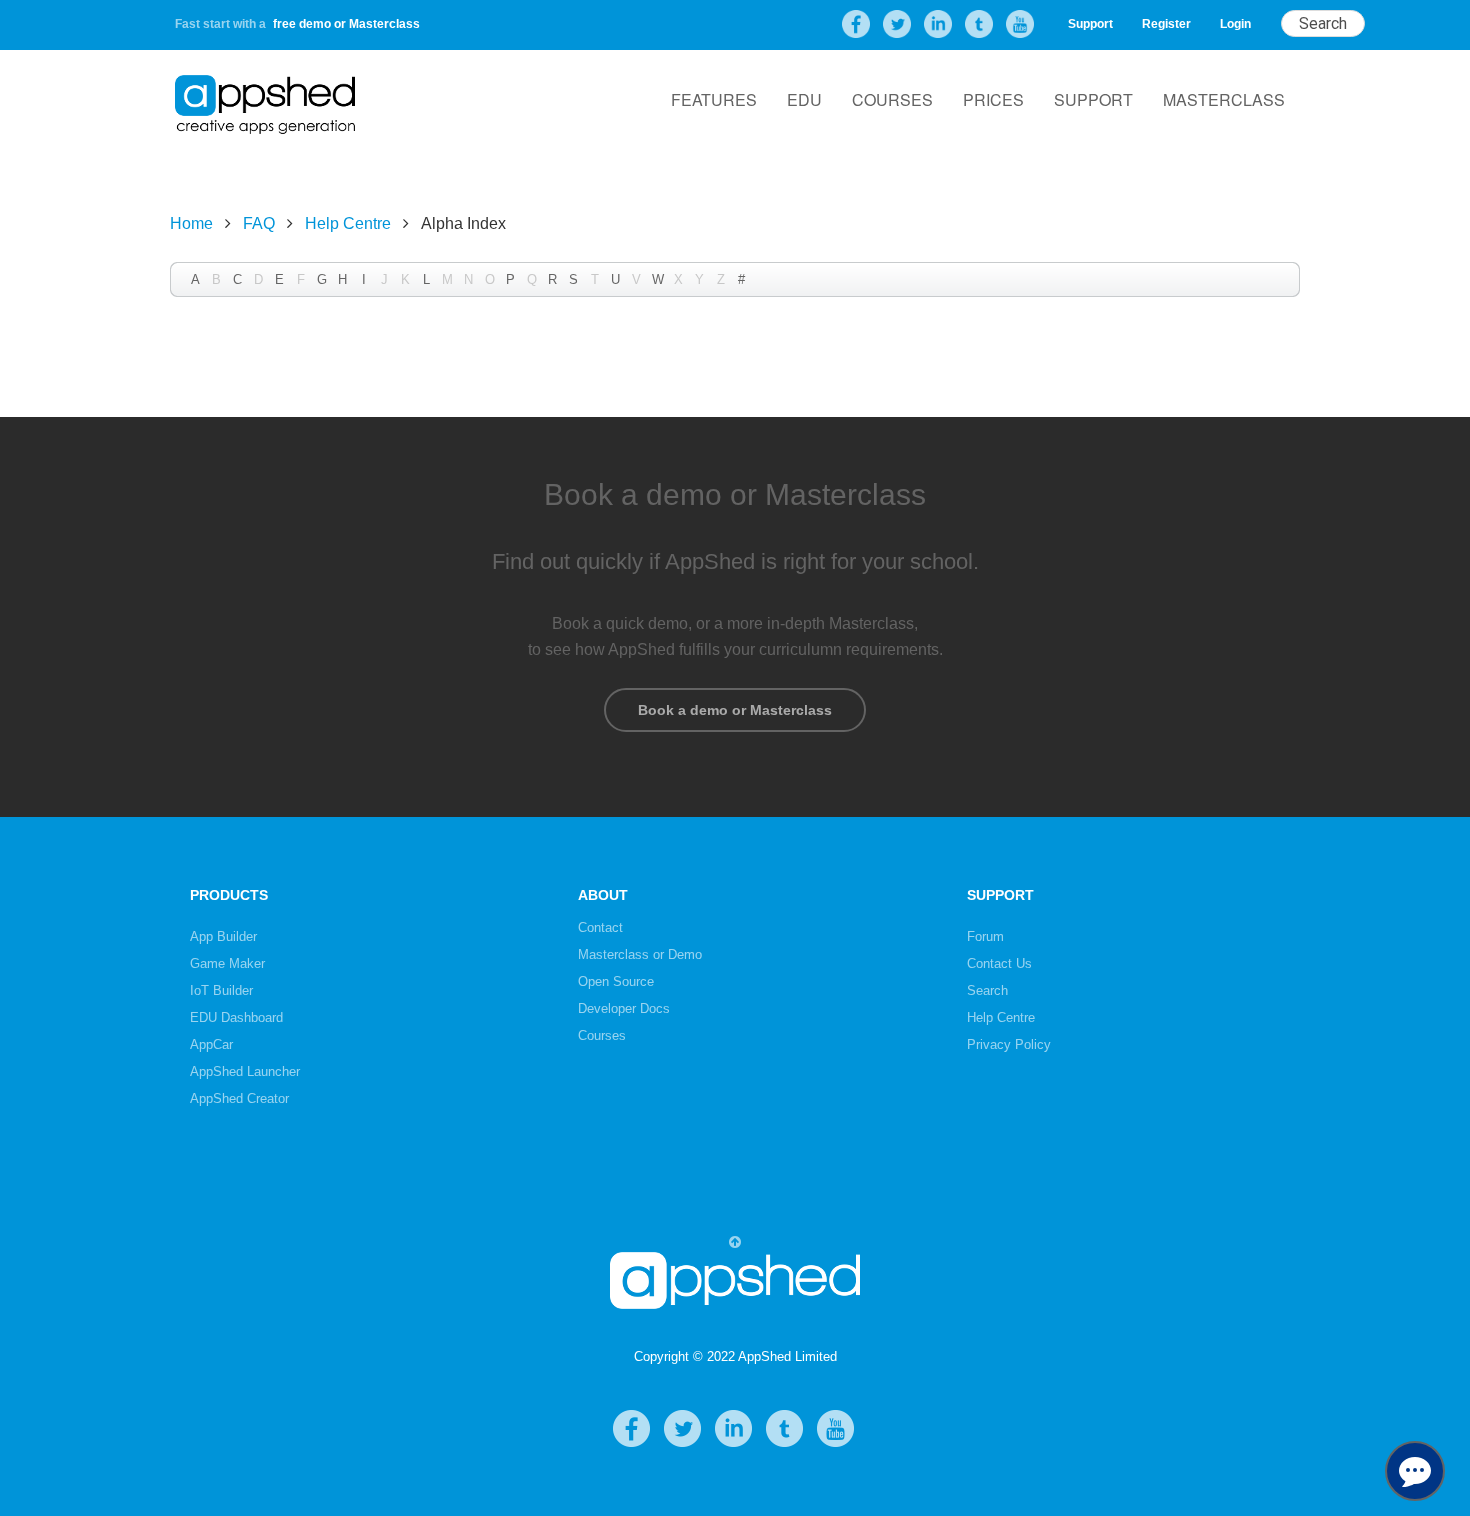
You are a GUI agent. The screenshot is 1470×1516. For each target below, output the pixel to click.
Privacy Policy (1009, 1044)
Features (714, 99)
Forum (985, 936)
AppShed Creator (239, 1098)
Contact (600, 927)
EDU (804, 99)
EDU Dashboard (236, 1017)
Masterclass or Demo (640, 954)
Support (1090, 24)
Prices (993, 99)
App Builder (223, 936)
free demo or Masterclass (346, 24)
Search (987, 990)
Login (1235, 24)
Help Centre (348, 223)
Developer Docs (624, 1008)
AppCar (211, 1044)
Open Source (616, 981)
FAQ (259, 223)
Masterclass (1224, 99)
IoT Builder (221, 990)
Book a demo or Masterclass (735, 710)
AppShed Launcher (245, 1071)
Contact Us (999, 963)
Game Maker (227, 963)
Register (1166, 24)
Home (191, 223)
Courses (892, 99)
